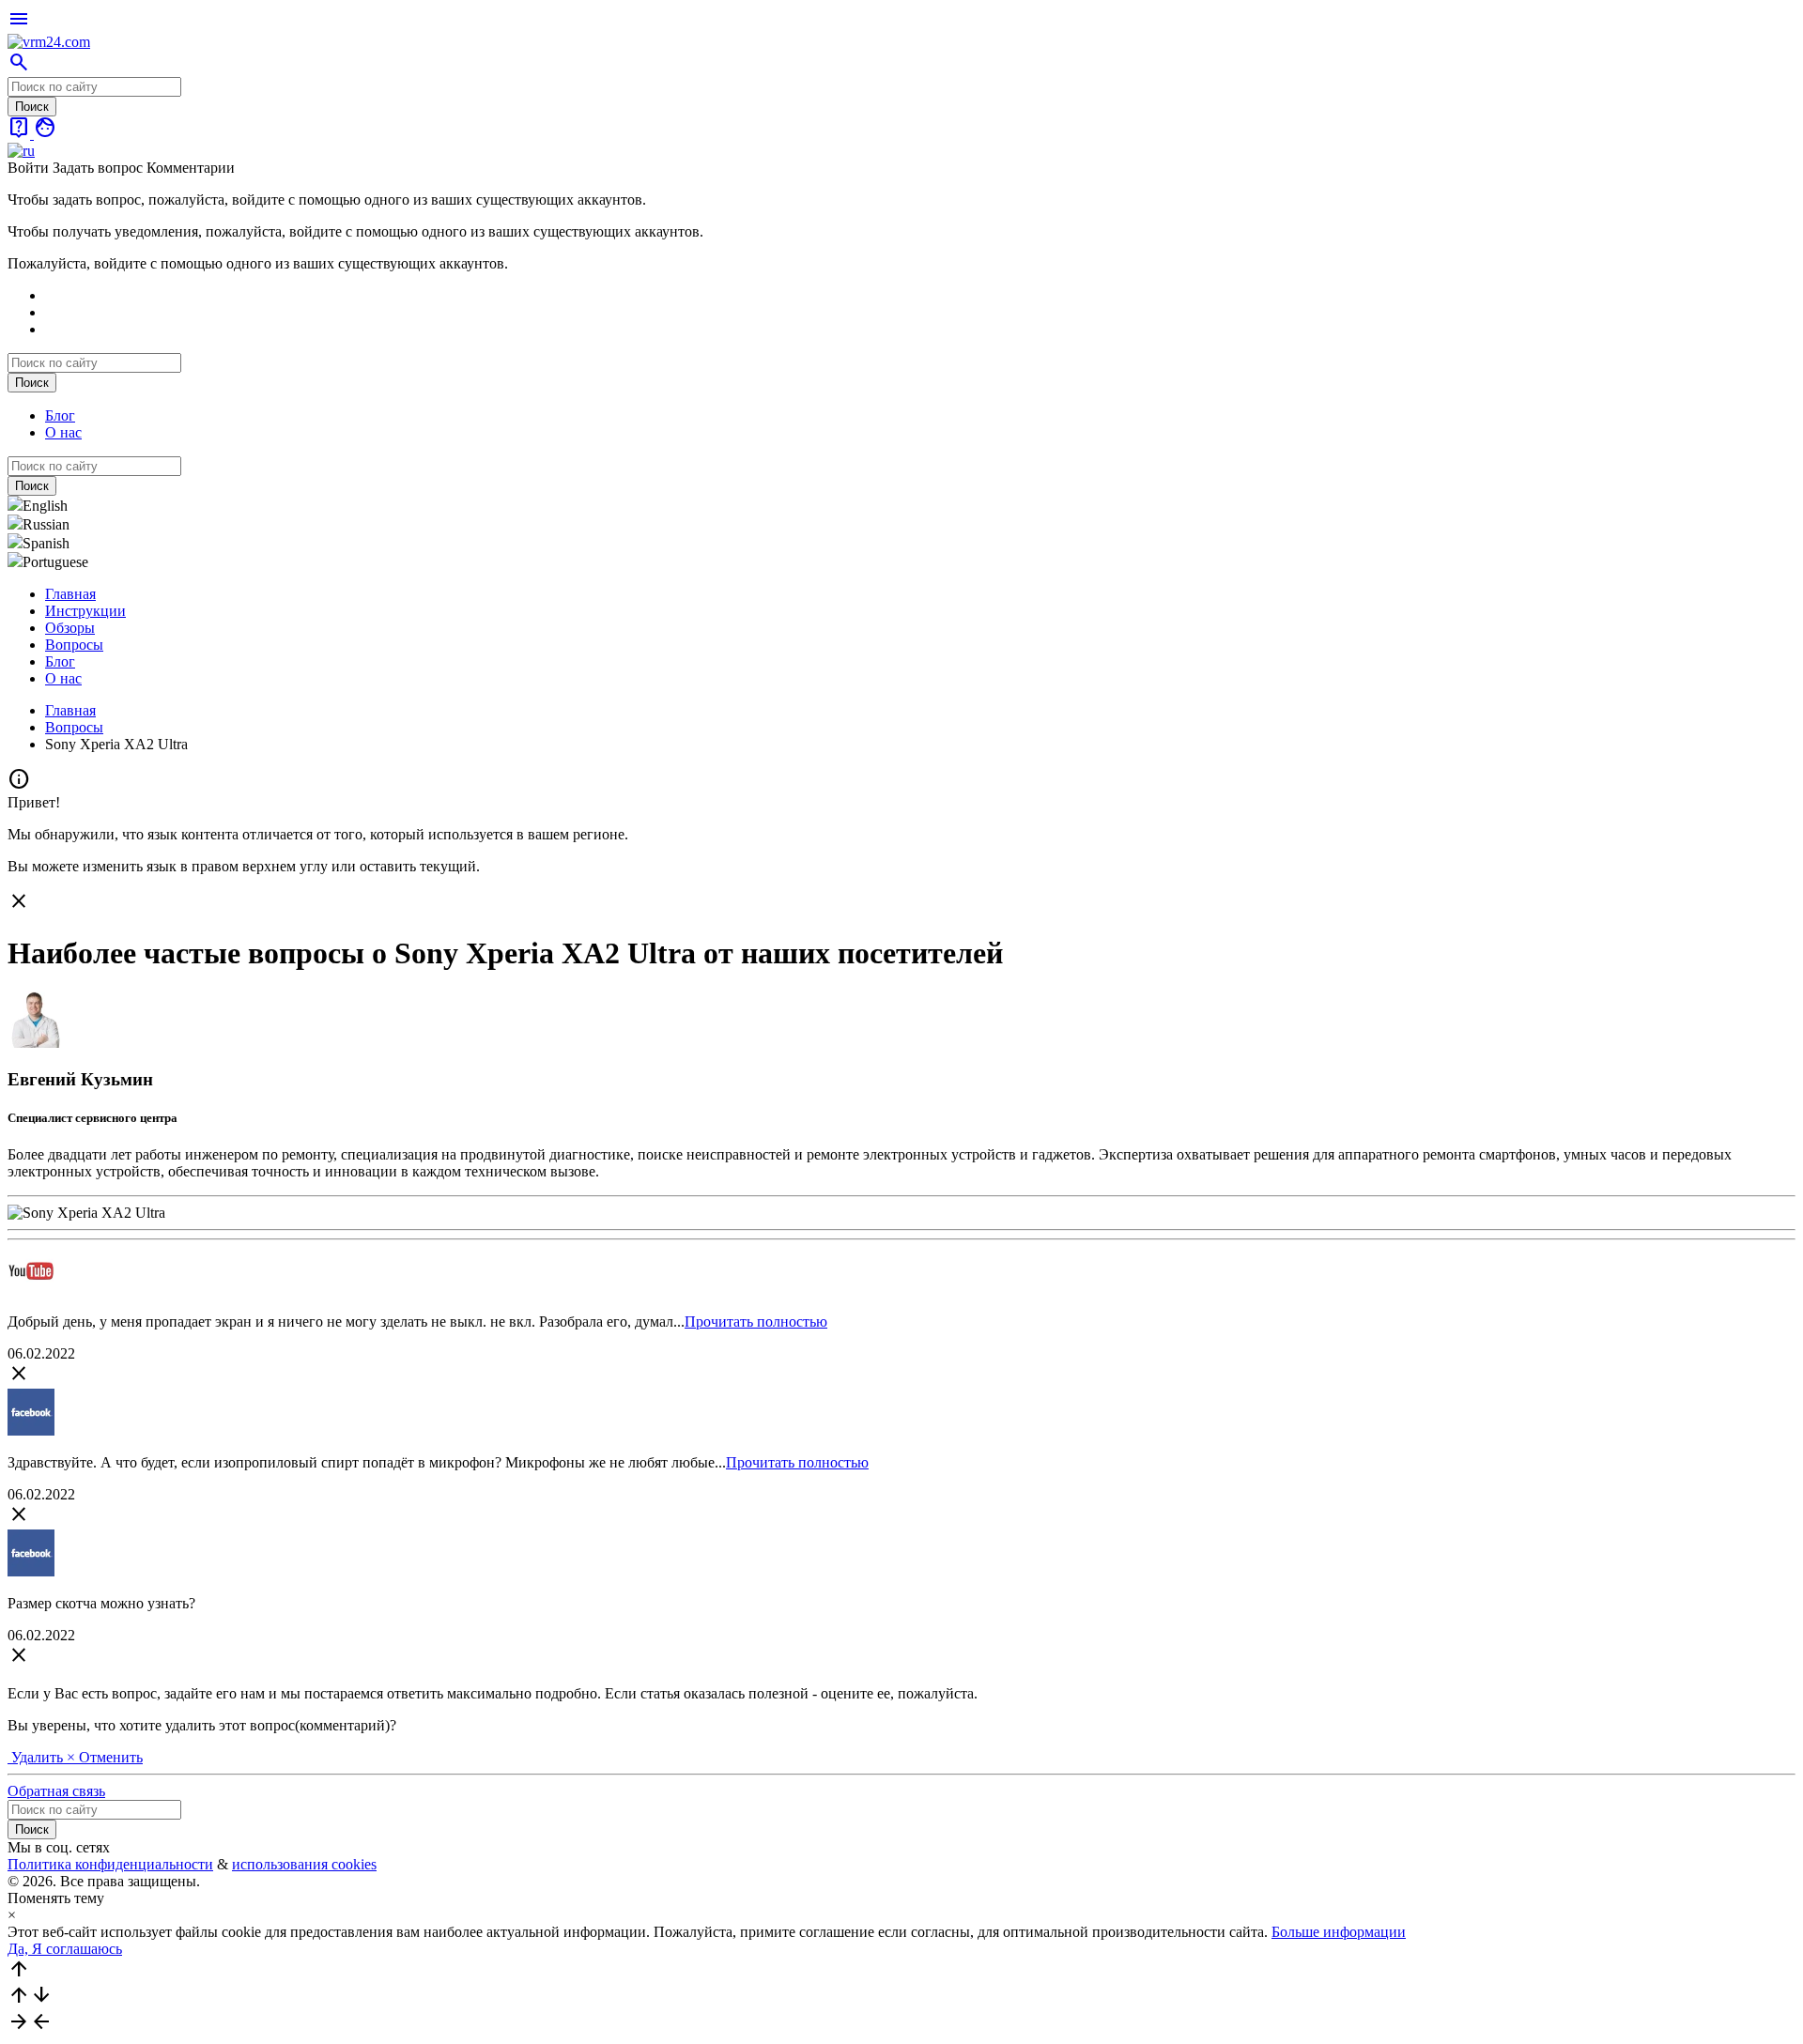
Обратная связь (56, 1791)
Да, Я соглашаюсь (65, 1949)
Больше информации (1339, 1932)
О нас (63, 432)
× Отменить (105, 1757)
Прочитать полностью (756, 1322)
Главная (70, 594)
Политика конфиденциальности (110, 1864)
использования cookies (304, 1864)
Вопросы (74, 645)
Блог (60, 415)
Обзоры (70, 628)
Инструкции (85, 611)
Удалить (37, 1757)
